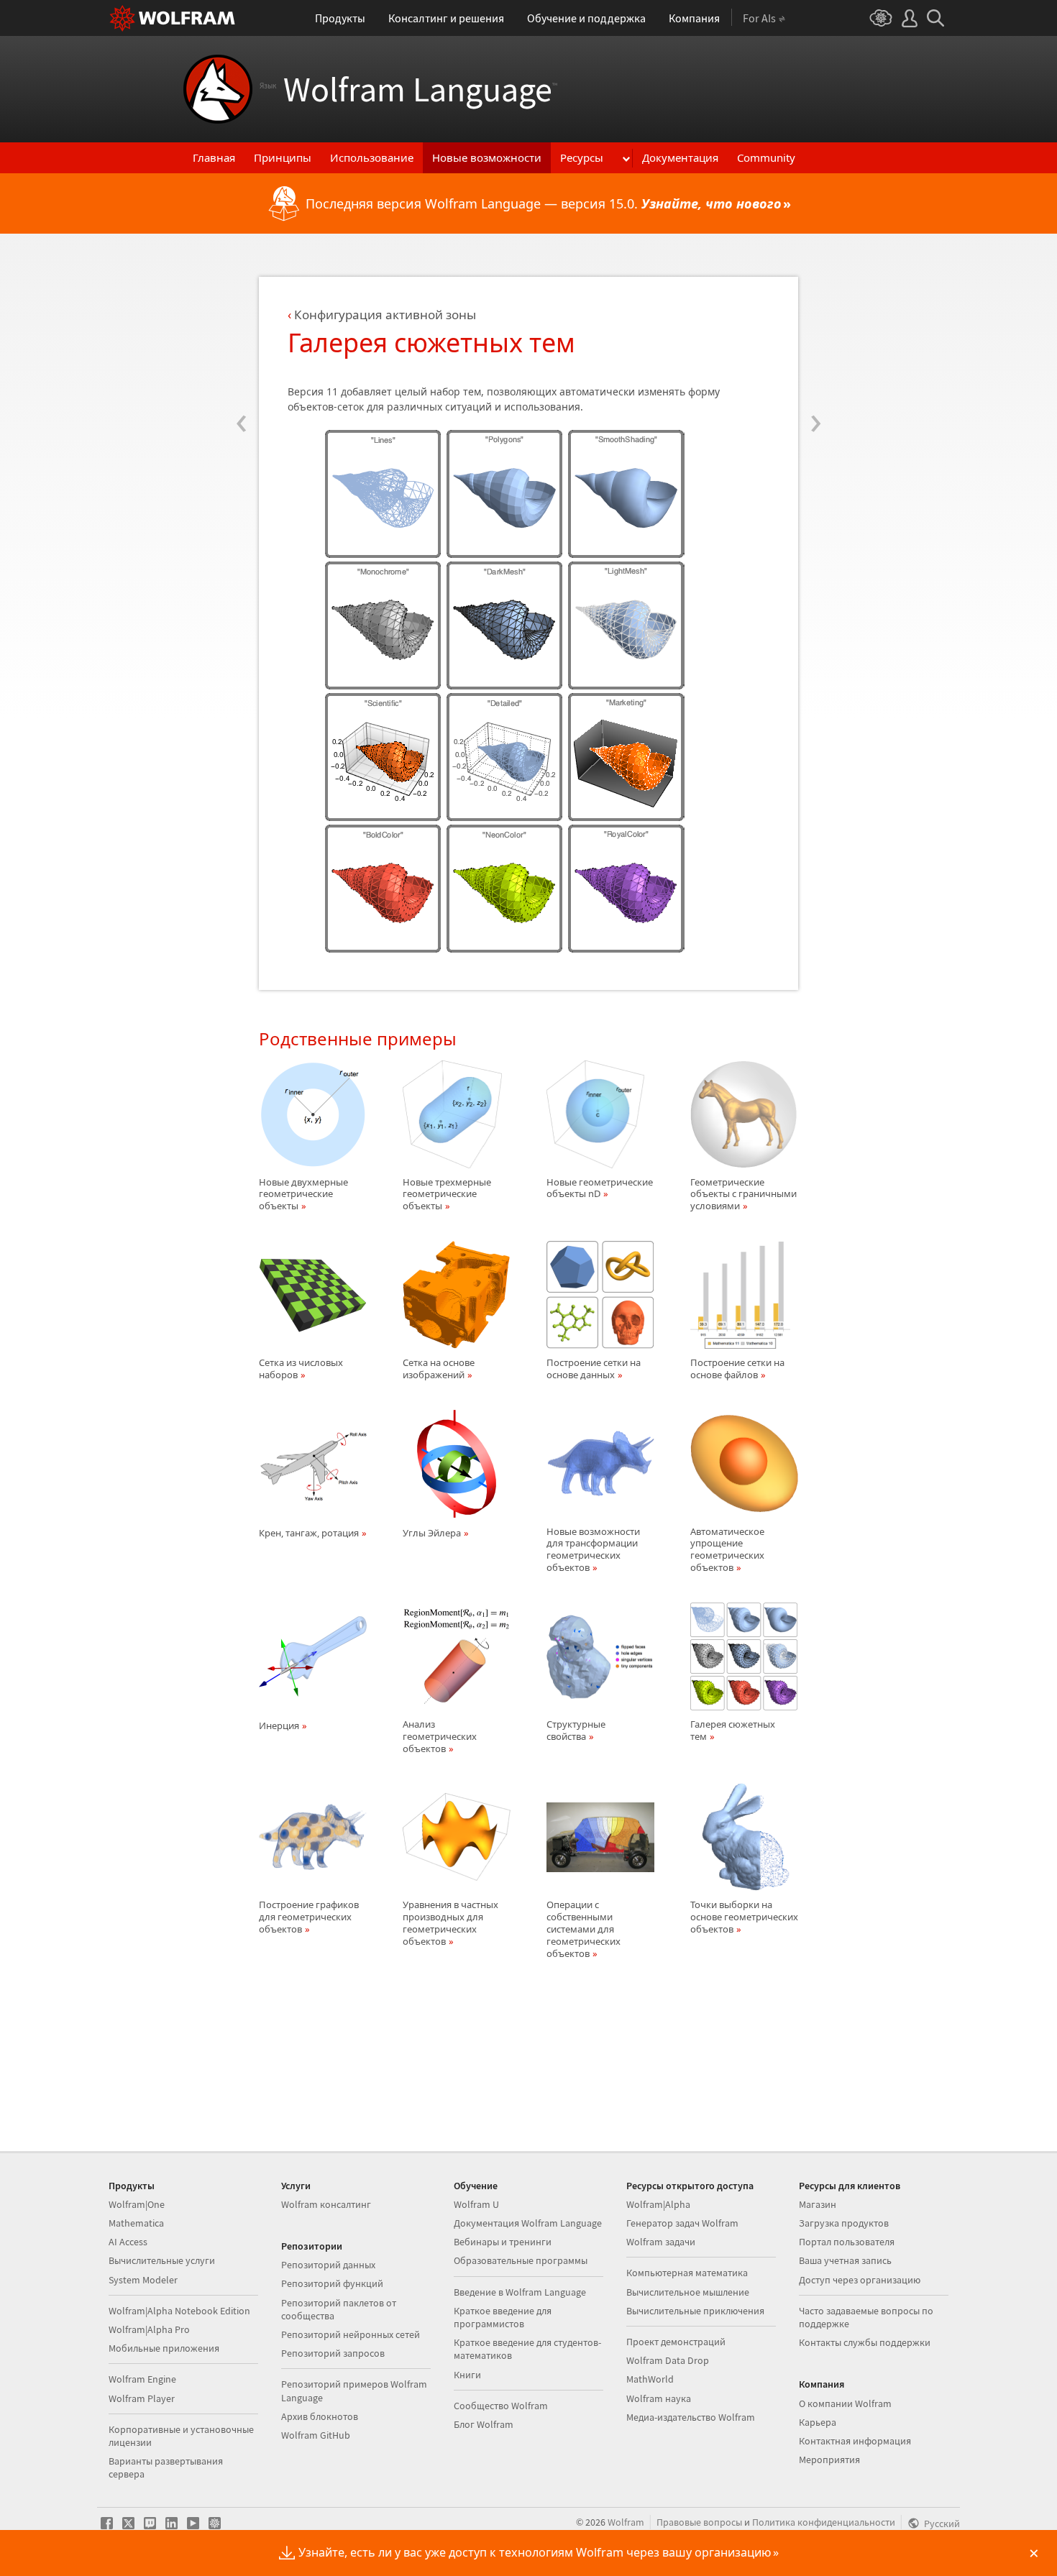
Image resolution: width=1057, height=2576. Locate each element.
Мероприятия (829, 2460)
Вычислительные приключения (695, 2311)
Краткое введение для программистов (503, 2317)
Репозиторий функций (332, 2283)
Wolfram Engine (142, 2379)
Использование (372, 157)
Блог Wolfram (484, 2424)
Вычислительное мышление (688, 2292)
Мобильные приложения (164, 2348)
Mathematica (136, 2223)
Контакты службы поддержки (865, 2342)
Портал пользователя (847, 2242)
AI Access (128, 2242)
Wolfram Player (142, 2398)
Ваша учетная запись (845, 2260)
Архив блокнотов (320, 2416)
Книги (467, 2375)
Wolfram (626, 2522)
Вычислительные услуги (162, 2260)
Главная (214, 157)
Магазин (818, 2204)
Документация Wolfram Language (528, 2223)
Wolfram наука (659, 2398)
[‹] (241, 336)
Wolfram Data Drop (668, 2360)
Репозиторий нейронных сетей (351, 2334)
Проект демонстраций (676, 2342)
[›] (816, 336)
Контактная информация (855, 2441)
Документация (680, 157)
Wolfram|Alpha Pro (149, 2329)
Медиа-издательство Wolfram (691, 2417)
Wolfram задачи (661, 2242)
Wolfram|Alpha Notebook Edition (179, 2311)
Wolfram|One (137, 2204)
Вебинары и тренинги (503, 2242)
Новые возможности (487, 157)
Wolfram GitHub (316, 2435)
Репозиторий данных (328, 2265)
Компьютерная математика (687, 2273)
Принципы (283, 157)
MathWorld (650, 2379)
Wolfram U (476, 2204)
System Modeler (143, 2280)
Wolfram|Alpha (658, 2204)
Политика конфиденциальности (824, 2522)
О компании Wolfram (845, 2403)
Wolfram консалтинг (326, 2204)
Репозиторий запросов (333, 2353)
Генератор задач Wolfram (682, 2223)
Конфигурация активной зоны (385, 315)
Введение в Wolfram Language (520, 2292)
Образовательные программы (521, 2260)
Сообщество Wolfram (501, 2406)
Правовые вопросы (699, 2522)
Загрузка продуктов (844, 2223)
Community (766, 157)
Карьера (818, 2422)
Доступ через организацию (860, 2280)
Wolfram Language (408, 89)
